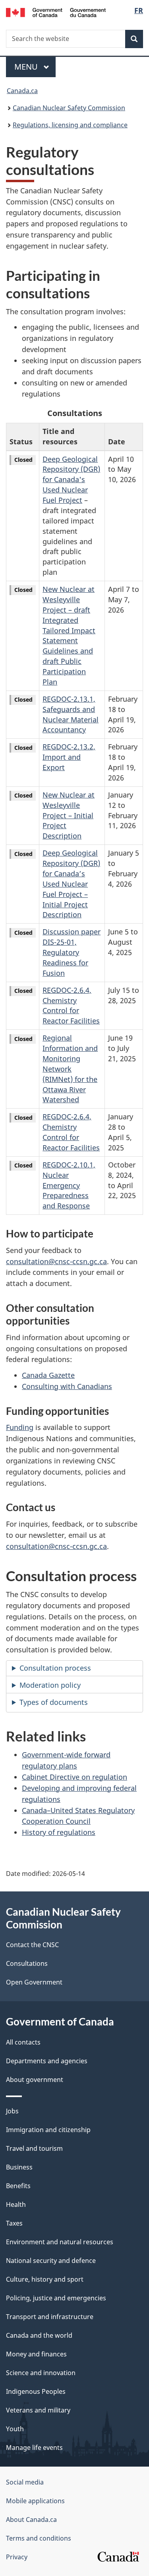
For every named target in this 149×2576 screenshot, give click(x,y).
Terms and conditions (39, 2538)
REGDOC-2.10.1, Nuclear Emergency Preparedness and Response (69, 1185)
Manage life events (34, 2448)
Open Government (34, 1982)
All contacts (23, 2042)
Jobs (12, 2111)
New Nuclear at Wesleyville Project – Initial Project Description (69, 815)
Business (19, 2167)
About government (35, 2080)
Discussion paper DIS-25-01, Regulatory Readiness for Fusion (72, 952)
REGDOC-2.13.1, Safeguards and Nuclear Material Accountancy (71, 714)
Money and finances (36, 2354)
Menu (27, 67)
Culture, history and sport (45, 2279)
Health (16, 2204)
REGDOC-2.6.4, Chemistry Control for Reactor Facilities (71, 1006)
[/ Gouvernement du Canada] (56, 12)
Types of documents (54, 1702)
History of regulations (59, 1832)
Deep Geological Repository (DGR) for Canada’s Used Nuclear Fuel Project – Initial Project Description (71, 884)
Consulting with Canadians (67, 1386)
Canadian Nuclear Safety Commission (69, 108)
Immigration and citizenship (48, 2130)
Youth (15, 2429)
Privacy (17, 2557)
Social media (25, 2482)
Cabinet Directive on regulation (74, 1777)
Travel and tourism (34, 2148)
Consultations (27, 1963)
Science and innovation (41, 2373)
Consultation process (55, 1668)
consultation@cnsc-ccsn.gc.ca (56, 1261)
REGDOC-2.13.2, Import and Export (69, 757)
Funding (20, 1427)
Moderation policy (50, 1685)
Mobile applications (35, 2501)
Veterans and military (38, 2410)
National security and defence (51, 2261)
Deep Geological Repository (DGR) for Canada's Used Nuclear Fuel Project (71, 480)
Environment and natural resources (60, 2242)
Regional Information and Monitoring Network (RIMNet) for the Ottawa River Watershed (70, 1069)
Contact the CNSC (32, 1945)
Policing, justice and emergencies (56, 2298)
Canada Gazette (48, 1375)
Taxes (14, 2223)
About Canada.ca (31, 2520)
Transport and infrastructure (50, 2317)
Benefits (18, 2186)
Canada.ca (22, 91)
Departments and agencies (47, 2061)
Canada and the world (39, 2335)
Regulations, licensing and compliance (70, 125)
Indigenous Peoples (36, 2391)
